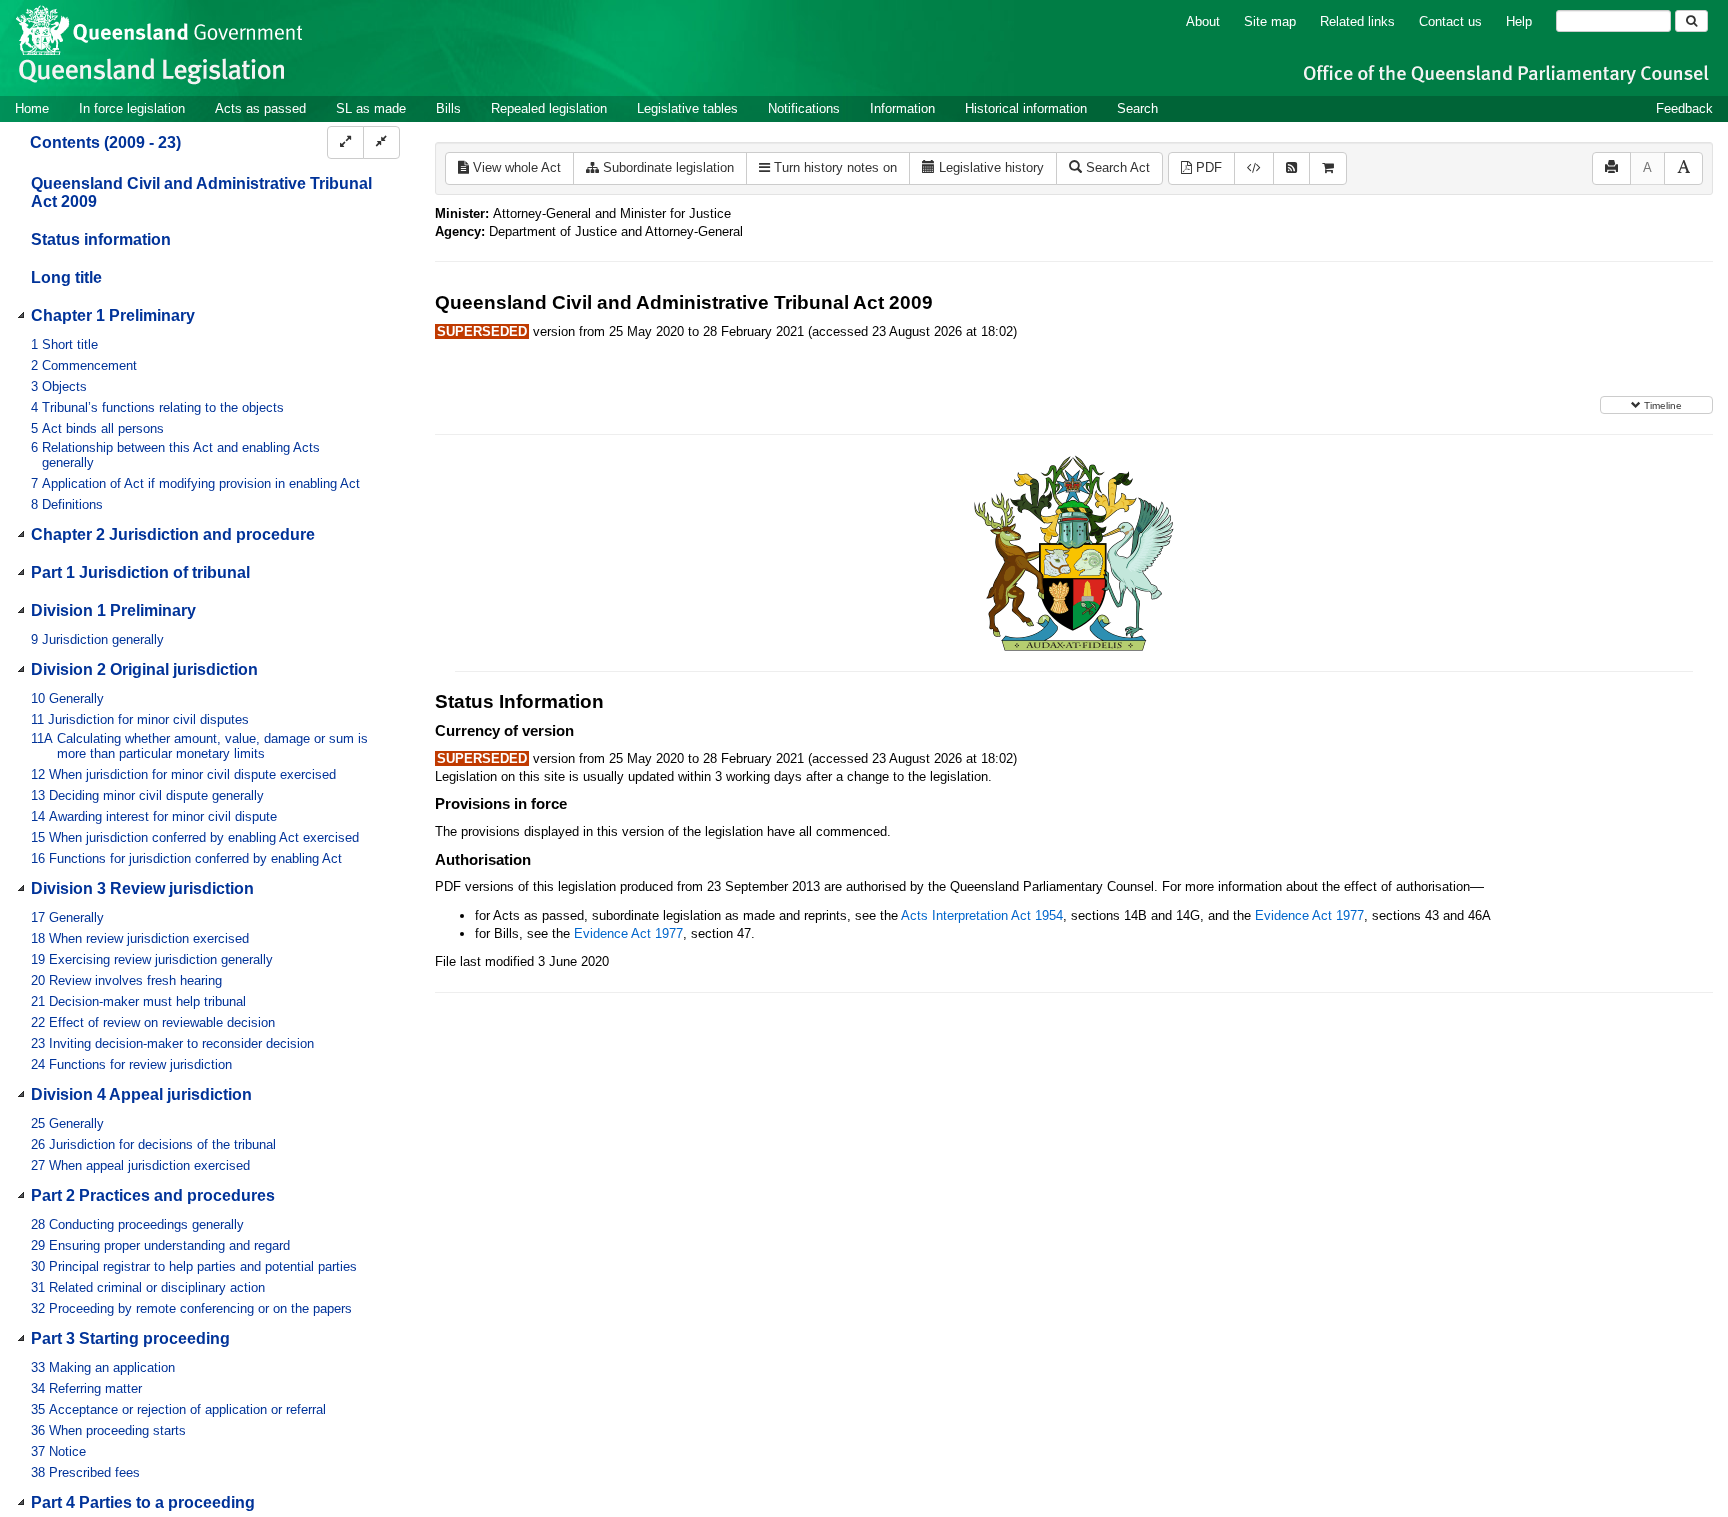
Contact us (1450, 21)
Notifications (804, 108)
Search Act (1116, 167)
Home (32, 108)
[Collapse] (381, 142)
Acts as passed (260, 108)
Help (1519, 21)
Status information (101, 239)
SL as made (371, 108)
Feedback (1684, 108)
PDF (1207, 167)
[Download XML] (1254, 168)
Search (1137, 108)
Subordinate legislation (666, 167)
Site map (1270, 21)
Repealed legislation (549, 108)
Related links (1357, 21)
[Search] (1691, 21)
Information (902, 108)
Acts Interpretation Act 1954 (982, 915)
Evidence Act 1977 (1309, 915)
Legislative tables (687, 108)
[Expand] (345, 142)
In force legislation (132, 108)
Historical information (1026, 108)
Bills (448, 108)
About (1203, 21)
